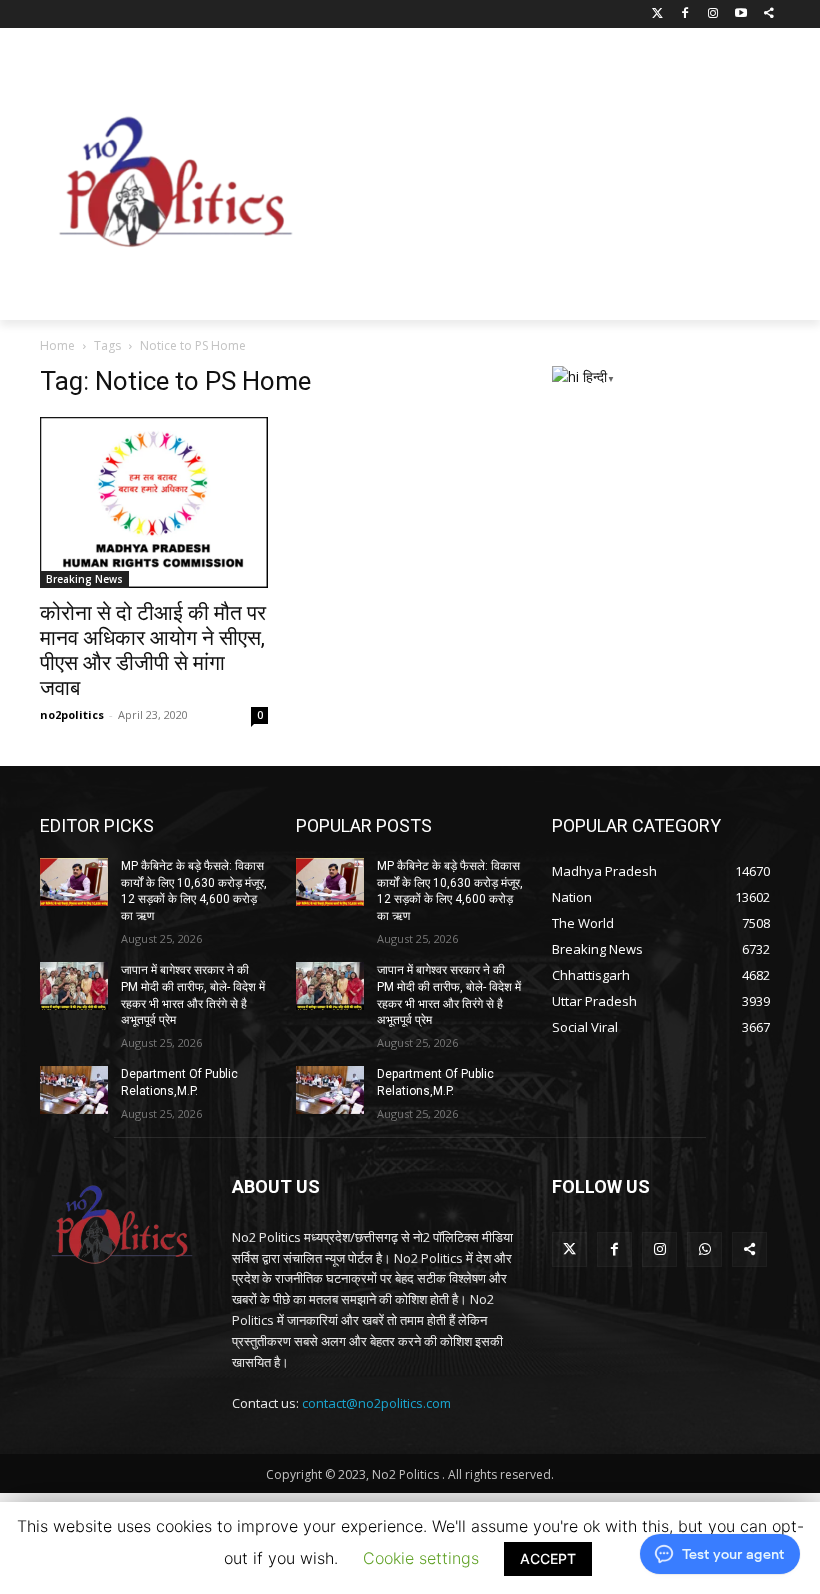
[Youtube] (740, 14)
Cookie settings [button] (421, 1558)
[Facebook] (685, 14)
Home (57, 345)
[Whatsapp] (704, 1249)
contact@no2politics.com (376, 1403)
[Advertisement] (566, 177)
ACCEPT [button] (548, 1558)
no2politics (72, 714)
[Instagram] (713, 14)
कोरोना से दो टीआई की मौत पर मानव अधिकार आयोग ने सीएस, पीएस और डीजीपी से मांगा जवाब (153, 650)
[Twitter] (657, 14)
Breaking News (84, 579)
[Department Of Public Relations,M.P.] (74, 1090)
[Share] (768, 14)
